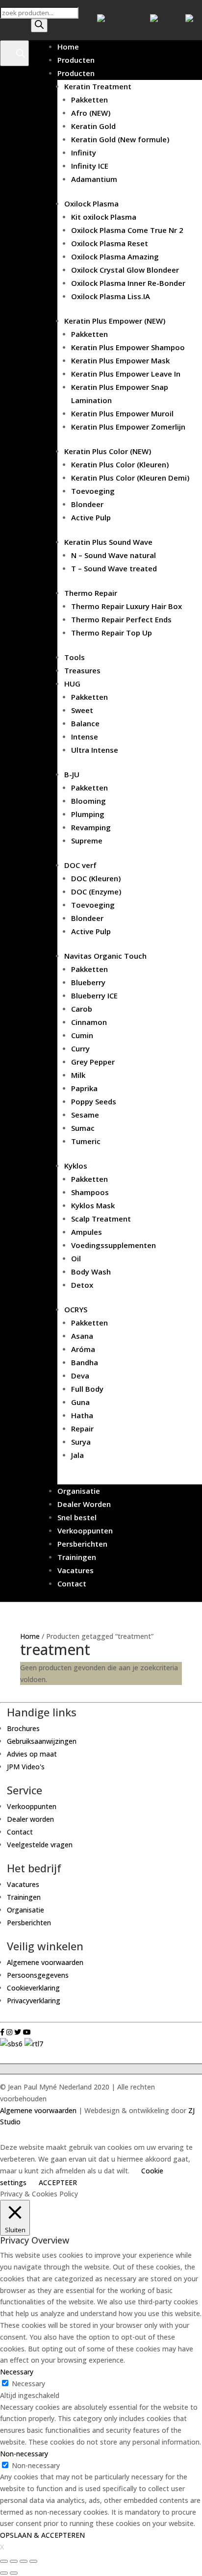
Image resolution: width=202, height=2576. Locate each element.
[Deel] (14, 2561)
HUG (72, 684)
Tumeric (86, 1141)
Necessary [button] (17, 2372)
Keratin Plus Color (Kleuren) (120, 464)
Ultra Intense (95, 750)
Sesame (85, 1115)
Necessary (28, 2384)
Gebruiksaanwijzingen (42, 1741)
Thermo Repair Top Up (112, 633)
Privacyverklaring (34, 2001)
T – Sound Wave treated (114, 568)
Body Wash (91, 1272)
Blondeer (87, 504)
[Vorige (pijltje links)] (4, 2573)
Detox (82, 1285)
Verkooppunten (85, 1530)
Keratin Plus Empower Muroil (122, 413)
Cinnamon (89, 1022)
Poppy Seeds (94, 1101)
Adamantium (94, 179)
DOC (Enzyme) (96, 892)
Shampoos (90, 1192)
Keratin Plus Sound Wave (108, 542)
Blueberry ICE (94, 995)
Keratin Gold (93, 126)
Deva (80, 1376)
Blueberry (88, 982)
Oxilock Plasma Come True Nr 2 (127, 230)
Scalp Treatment (101, 1219)
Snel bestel (77, 1517)
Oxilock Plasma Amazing (115, 256)
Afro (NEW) (91, 113)
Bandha (85, 1362)
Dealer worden (30, 1819)
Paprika (84, 1088)
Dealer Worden (84, 1504)
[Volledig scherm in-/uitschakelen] (24, 2561)
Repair (82, 1428)
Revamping (91, 827)
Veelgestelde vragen (40, 1845)
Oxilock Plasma (91, 204)
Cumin (82, 1035)
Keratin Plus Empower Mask (120, 360)
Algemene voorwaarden (45, 1962)
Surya (81, 1442)
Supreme (87, 841)
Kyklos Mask (93, 1205)
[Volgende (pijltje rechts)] (14, 2573)
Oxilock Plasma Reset (110, 243)
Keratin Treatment (98, 86)
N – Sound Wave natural (114, 555)
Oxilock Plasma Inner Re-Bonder (128, 283)
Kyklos (76, 1166)
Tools (75, 657)
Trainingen (77, 1557)
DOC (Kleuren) (96, 878)
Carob (82, 1009)
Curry (80, 1048)
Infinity (84, 153)
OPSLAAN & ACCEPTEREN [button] (42, 2535)
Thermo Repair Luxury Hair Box (126, 606)
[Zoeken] (39, 26)
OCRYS (76, 1309)
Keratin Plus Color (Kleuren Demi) (130, 478)
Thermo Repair (91, 593)
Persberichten (82, 1544)
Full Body (87, 1389)
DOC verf (80, 865)
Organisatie (79, 1491)
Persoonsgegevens (38, 1975)
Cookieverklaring (33, 1988)
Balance (85, 723)
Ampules (87, 1232)
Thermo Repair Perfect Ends (121, 619)
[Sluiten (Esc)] (4, 2561)
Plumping (88, 814)
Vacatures (76, 1570)
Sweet (82, 710)
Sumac (83, 1128)
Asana (82, 1336)
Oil (76, 1258)
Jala (77, 1455)
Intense (85, 737)
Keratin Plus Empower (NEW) (115, 321)
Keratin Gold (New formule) (120, 139)
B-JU (72, 774)
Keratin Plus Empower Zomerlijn (128, 427)
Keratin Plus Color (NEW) (108, 451)
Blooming (88, 801)
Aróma (83, 1349)
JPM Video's (26, 1767)
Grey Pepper (93, 1062)
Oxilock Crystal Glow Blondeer (125, 270)
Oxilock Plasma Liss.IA (111, 296)
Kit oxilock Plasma (104, 217)
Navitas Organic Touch (105, 956)
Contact (72, 1583)
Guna (80, 1402)
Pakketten (89, 100)
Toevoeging (93, 491)
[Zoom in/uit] (33, 2561)
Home (68, 47)
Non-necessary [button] (24, 2454)
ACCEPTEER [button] (58, 2182)
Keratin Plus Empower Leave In (126, 374)
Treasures (82, 670)
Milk (78, 1075)
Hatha (82, 1415)
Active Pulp (91, 517)
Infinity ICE (90, 166)
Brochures (23, 1728)
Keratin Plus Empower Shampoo (128, 347)
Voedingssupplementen (114, 1245)
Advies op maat (32, 1754)
